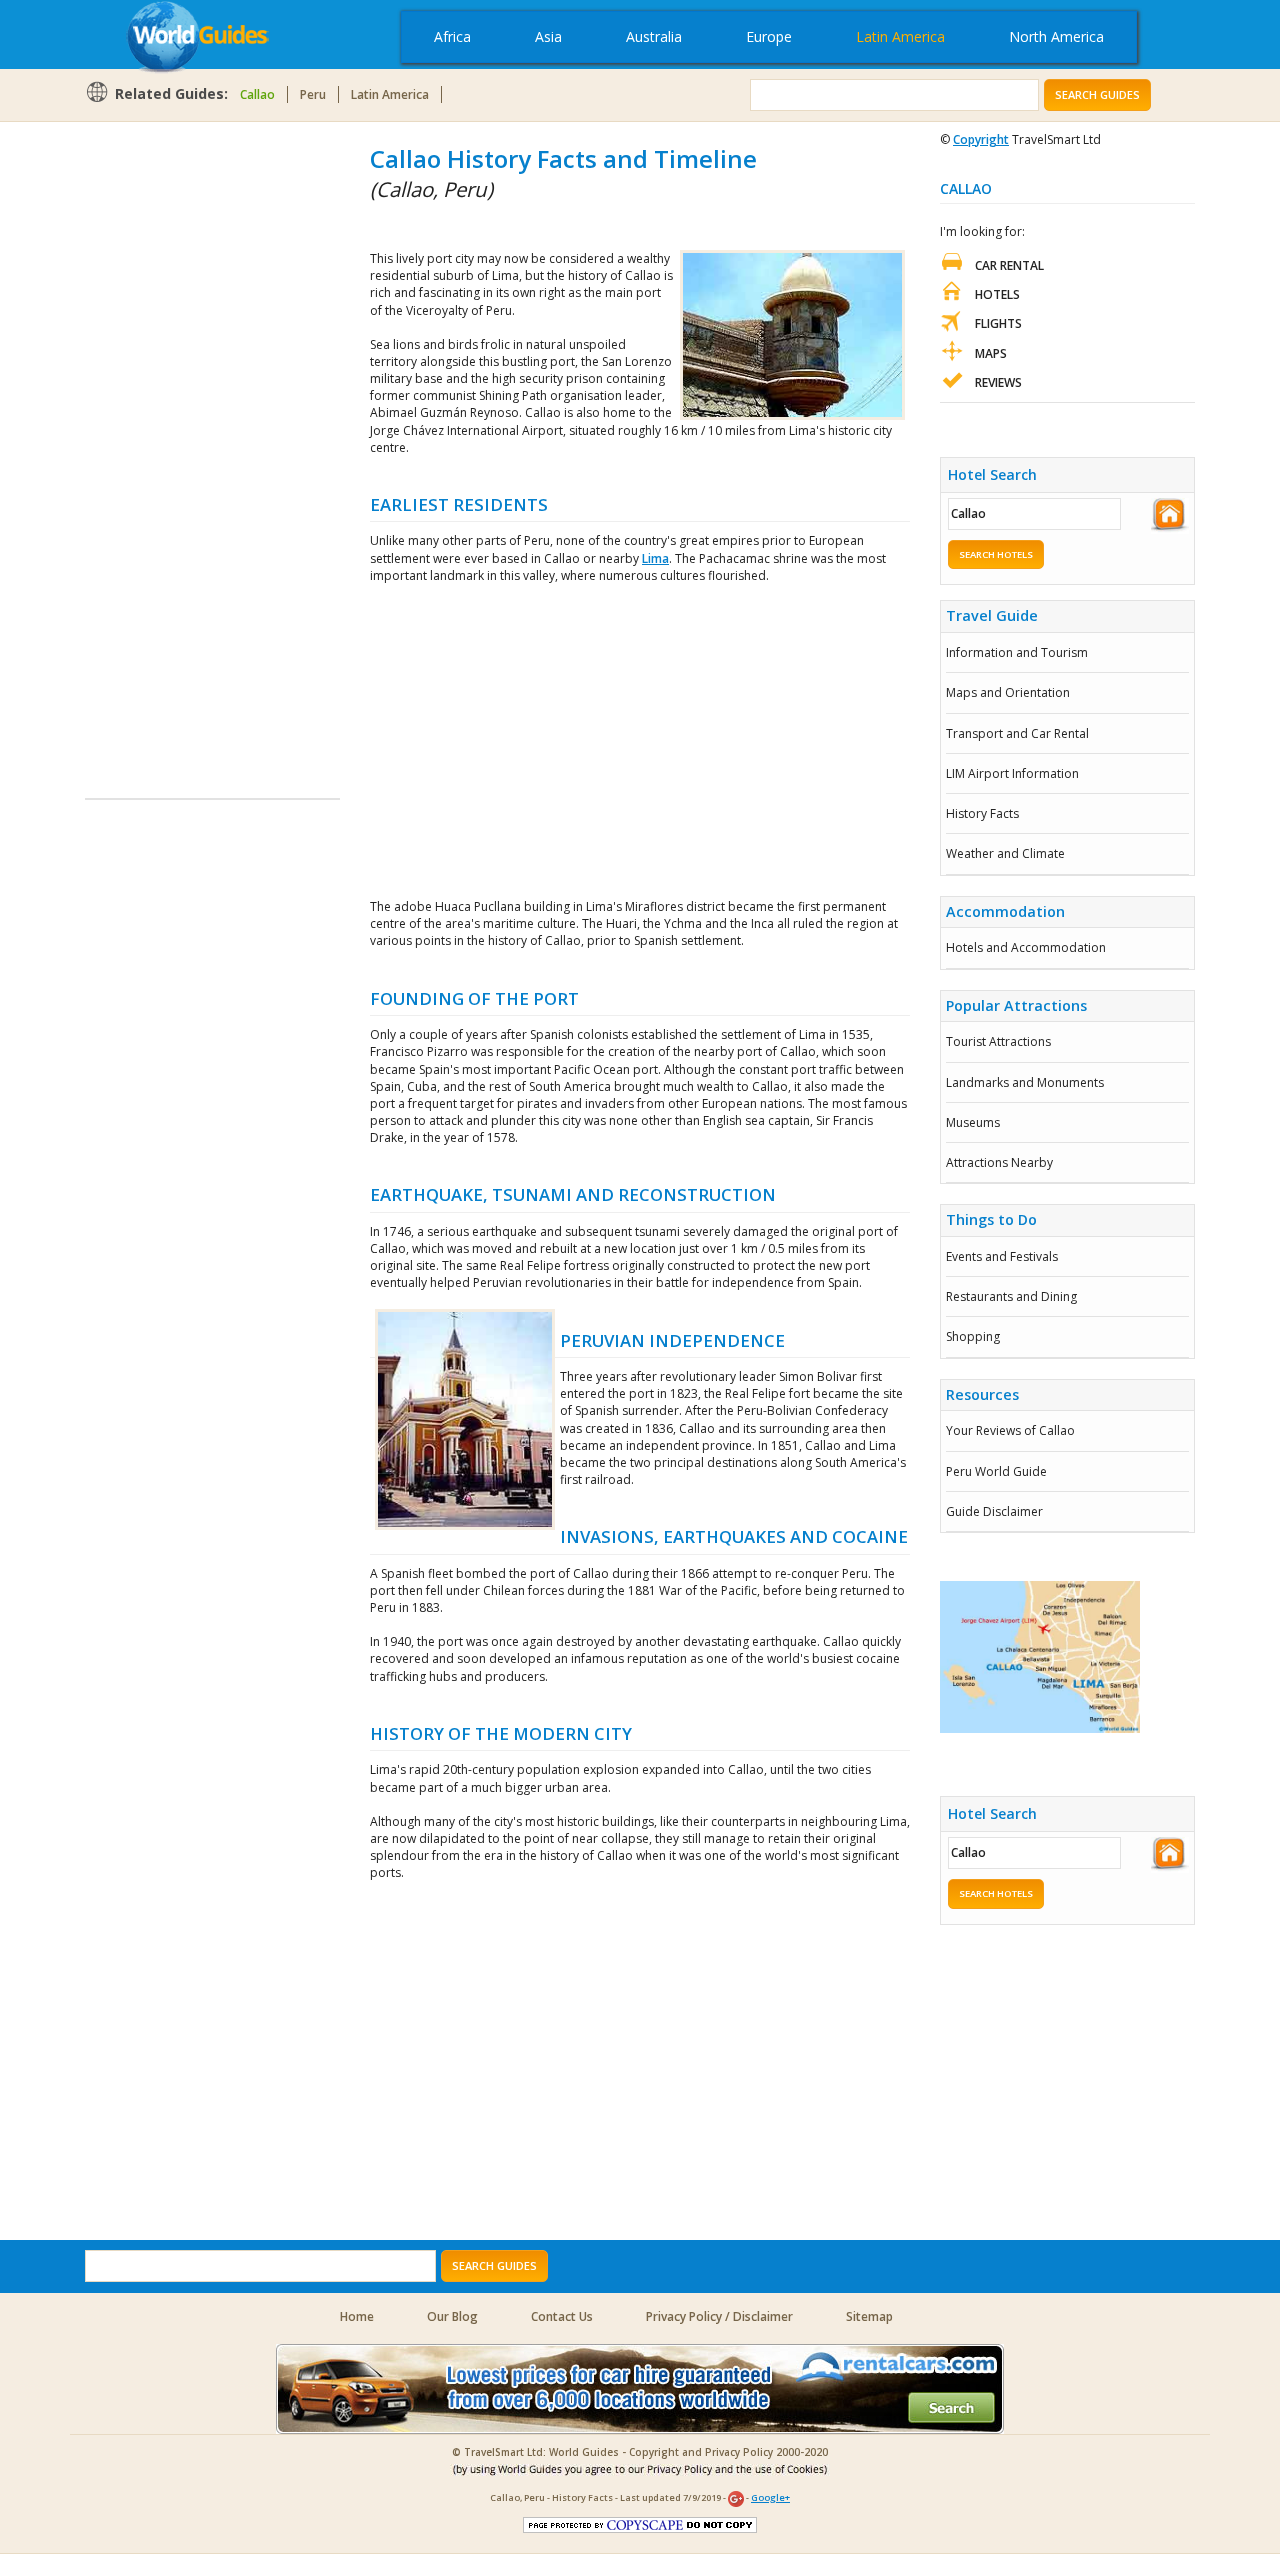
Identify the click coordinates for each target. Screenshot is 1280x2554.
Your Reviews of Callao (1010, 1430)
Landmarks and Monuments (1025, 1082)
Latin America (900, 36)
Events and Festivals (1002, 1256)
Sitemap (869, 2316)
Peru (313, 94)
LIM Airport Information (1012, 773)
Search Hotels (996, 554)
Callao (257, 94)
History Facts (982, 813)
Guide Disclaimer (994, 1511)
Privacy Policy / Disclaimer (719, 2316)
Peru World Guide (996, 1471)
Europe (769, 36)
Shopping (973, 1336)
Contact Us (562, 2316)
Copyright (981, 139)
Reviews (998, 382)
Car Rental (1009, 265)
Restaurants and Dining (1011, 1296)
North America (1056, 36)
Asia (548, 36)
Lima (655, 558)
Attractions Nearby (999, 1162)
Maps (991, 353)
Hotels (997, 294)
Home (357, 2316)
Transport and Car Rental (1017, 733)
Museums (973, 1122)
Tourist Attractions (998, 1041)
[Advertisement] (165, 442)
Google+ (770, 2497)
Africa (452, 36)
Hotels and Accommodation (1026, 947)
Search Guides (1097, 94)
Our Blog (452, 2316)
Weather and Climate (1005, 853)
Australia (654, 36)
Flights (998, 323)
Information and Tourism (1017, 652)
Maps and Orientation (1008, 692)
